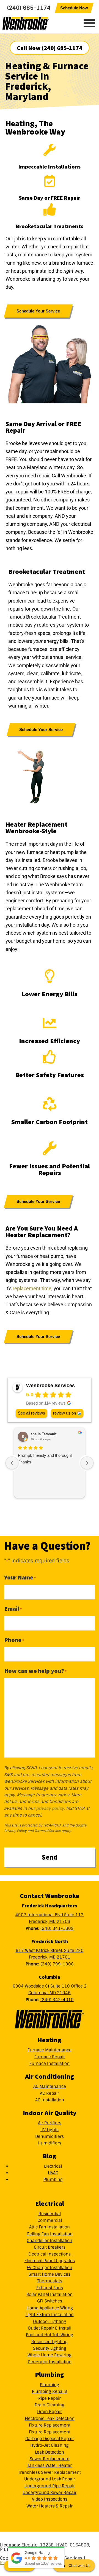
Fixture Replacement (50, 2425)
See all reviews (31, 1413)
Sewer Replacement (50, 2459)
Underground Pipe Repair (50, 2486)
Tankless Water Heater (50, 2465)
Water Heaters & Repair (50, 2506)
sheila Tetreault (43, 1434)
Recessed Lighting (50, 2342)
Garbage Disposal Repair (50, 2439)
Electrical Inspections (50, 2254)
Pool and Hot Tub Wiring (50, 2335)
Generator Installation (50, 2362)
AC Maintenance (50, 2086)
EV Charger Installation (50, 2268)
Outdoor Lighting (50, 2322)
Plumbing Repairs (50, 2391)
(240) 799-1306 (57, 1964)
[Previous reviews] (12, 1463)
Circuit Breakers (50, 2247)
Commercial (50, 2220)
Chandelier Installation (50, 2241)
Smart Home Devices (50, 2274)
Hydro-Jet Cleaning (50, 2445)
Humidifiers (50, 2143)
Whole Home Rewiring (50, 2355)
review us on (64, 1413)
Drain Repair (50, 2412)
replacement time (32, 1288)
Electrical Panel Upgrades (50, 2261)
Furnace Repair (50, 2057)
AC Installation (50, 2100)
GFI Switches (50, 2301)
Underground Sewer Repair (50, 2493)
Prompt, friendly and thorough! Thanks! (45, 1459)
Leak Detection (50, 2452)
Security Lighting (50, 2348)
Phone (14, 1640)
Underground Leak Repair (50, 2479)
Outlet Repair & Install (50, 2328)
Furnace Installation (50, 2064)
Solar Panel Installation (50, 2294)
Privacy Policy (15, 1831)
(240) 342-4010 (57, 2000)
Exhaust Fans (50, 2288)
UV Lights (50, 2130)
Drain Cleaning (50, 2405)
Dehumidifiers (50, 2136)
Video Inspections (50, 2499)
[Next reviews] (87, 1463)
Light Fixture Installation (50, 2315)
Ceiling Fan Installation (50, 2234)
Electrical (53, 2166)
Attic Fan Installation (50, 2227)
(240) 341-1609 (57, 1928)
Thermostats (50, 2281)
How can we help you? (35, 1671)
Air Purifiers (50, 2123)
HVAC (53, 2173)
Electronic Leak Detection (50, 2419)
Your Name (20, 1577)
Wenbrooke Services (37, 23)
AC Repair (50, 2093)
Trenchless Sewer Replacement (50, 2472)
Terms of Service (48, 1831)
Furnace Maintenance (50, 2050)
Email (13, 1608)
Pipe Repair (50, 2398)
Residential (50, 2214)
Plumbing (53, 2180)
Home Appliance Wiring (50, 2308)
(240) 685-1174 (29, 8)
